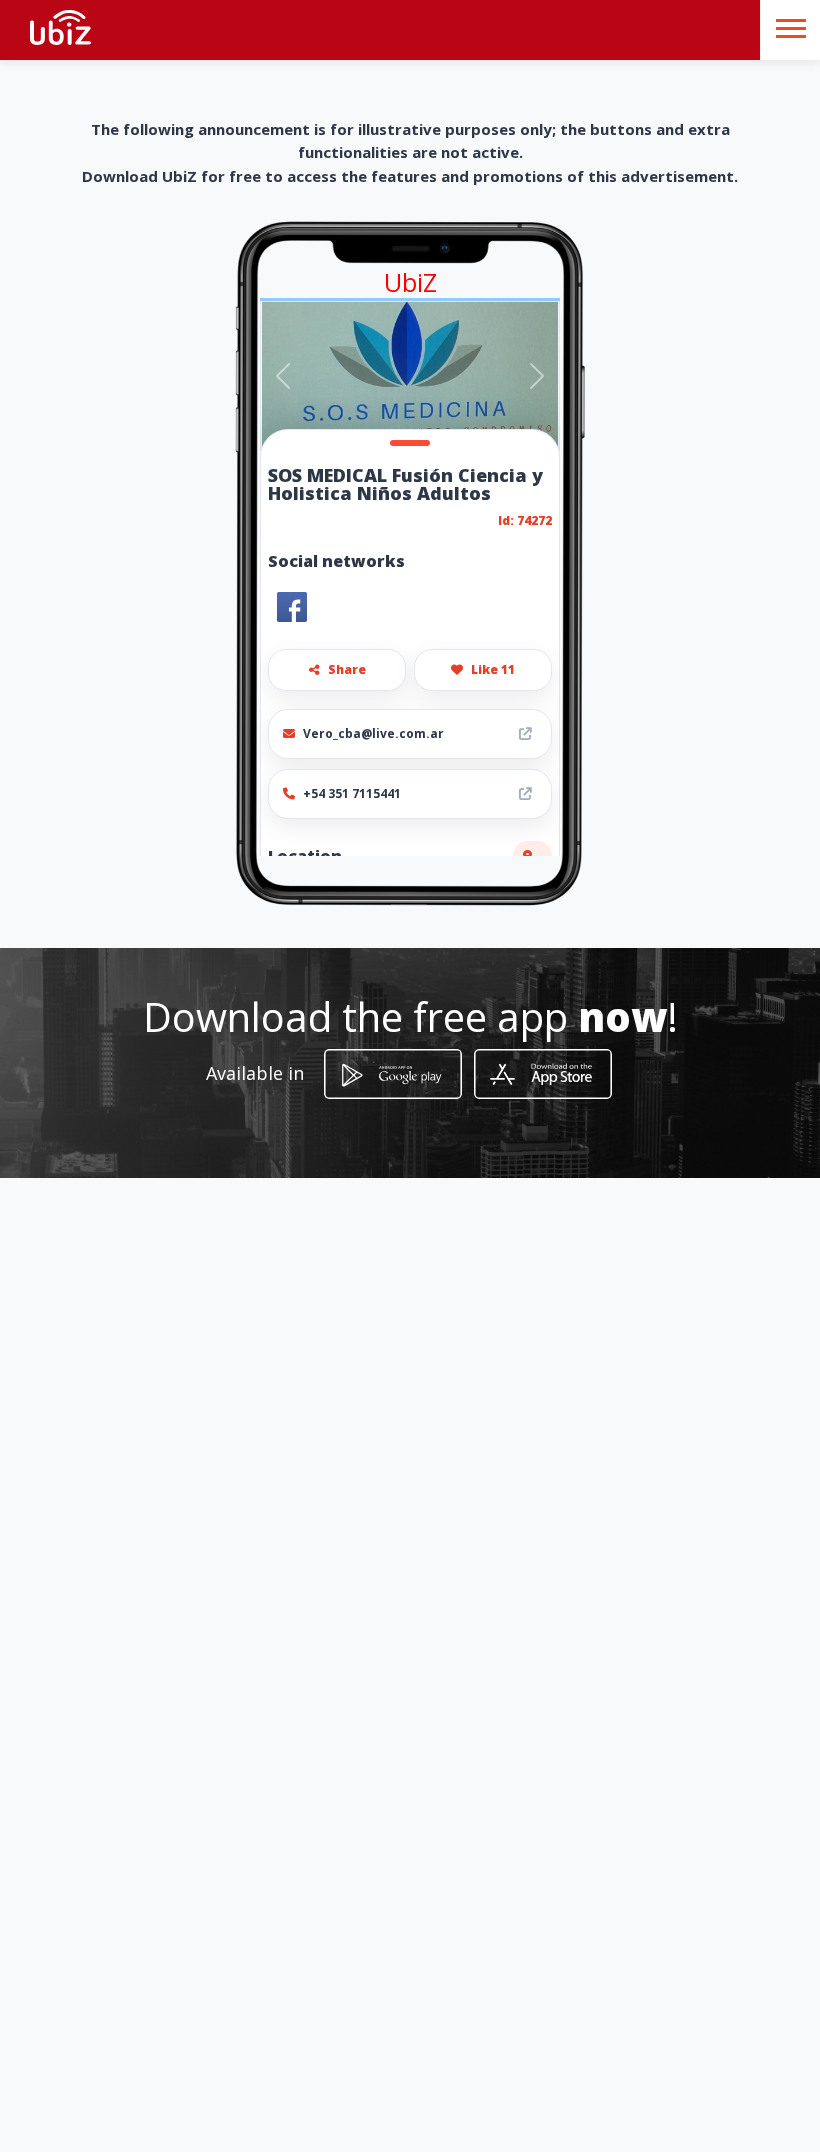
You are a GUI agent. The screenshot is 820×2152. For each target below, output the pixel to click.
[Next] (536, 376)
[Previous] (283, 376)
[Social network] (292, 607)
